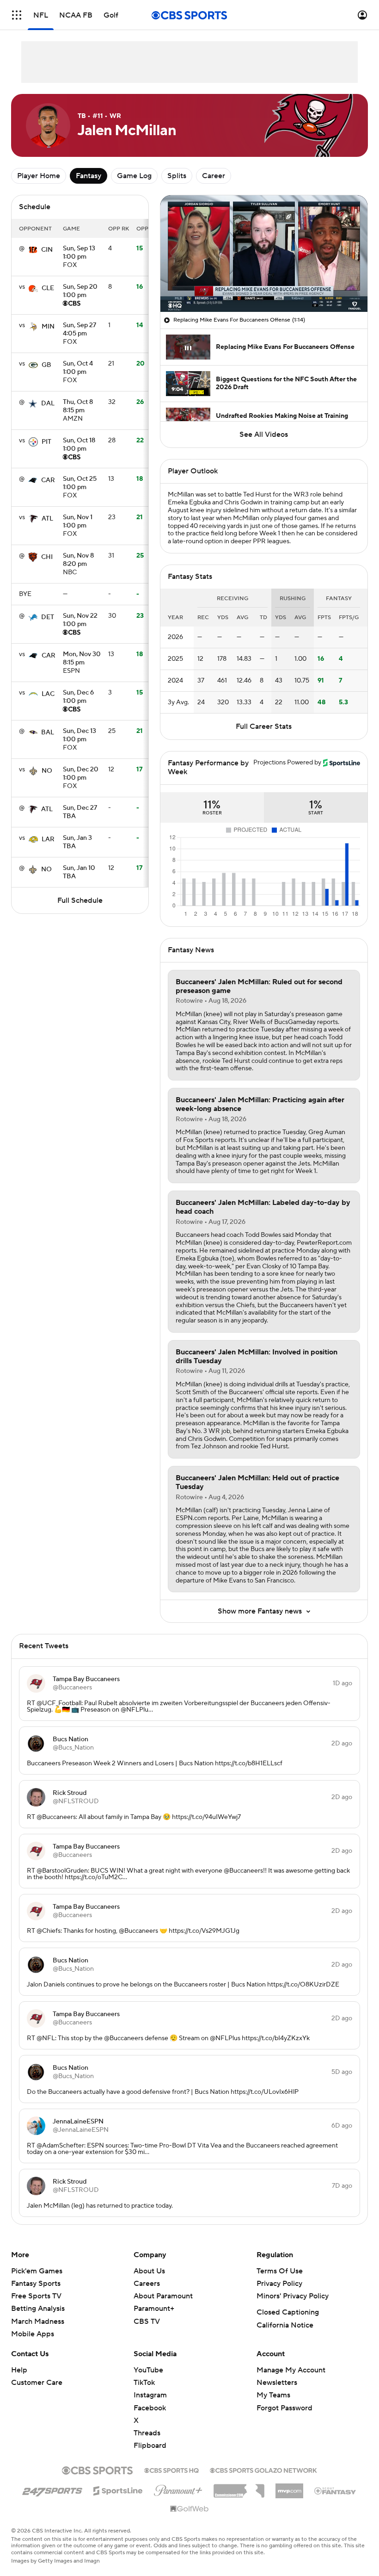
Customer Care (37, 2383)
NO (47, 771)
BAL (48, 732)
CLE (48, 288)
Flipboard (150, 2446)
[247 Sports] (52, 2489)
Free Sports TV (36, 2296)
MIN (48, 327)
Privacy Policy (279, 2284)
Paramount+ (154, 2309)
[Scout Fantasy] (336, 2490)
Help (19, 2370)
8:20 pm (78, 560)
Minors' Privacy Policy (293, 2296)
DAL (48, 403)
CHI (47, 557)
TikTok (144, 2383)
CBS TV (147, 2322)
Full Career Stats (264, 726)
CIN (47, 250)
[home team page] (33, 250)
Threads (147, 2433)
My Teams (273, 2395)
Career (214, 176)
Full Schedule (80, 900)
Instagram (150, 2395)
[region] (264, 254)
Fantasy (89, 176)
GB (46, 365)
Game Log (134, 176)
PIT (46, 442)
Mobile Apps (33, 2334)
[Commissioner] (239, 2488)
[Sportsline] (118, 2489)
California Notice (285, 2325)
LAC (48, 694)
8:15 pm (78, 407)
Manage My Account (291, 2370)
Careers (147, 2284)
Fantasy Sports (36, 2284)
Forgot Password (284, 2408)
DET (48, 617)
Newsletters (277, 2383)
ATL (47, 519)
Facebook (150, 2408)
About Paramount (163, 2296)
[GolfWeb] (189, 2509)
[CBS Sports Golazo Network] (263, 2470)
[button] (17, 15)
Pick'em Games (37, 2271)
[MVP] (289, 2487)
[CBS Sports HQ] (171, 2470)
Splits (177, 176)
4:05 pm (79, 330)
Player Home (39, 176)
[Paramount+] (178, 2489)
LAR (48, 839)
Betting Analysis (38, 2309)
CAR (48, 480)
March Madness (38, 2322)
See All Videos (264, 435)
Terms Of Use (280, 2271)
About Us (149, 2271)
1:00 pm (79, 253)
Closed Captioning (288, 2312)
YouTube (148, 2370)
